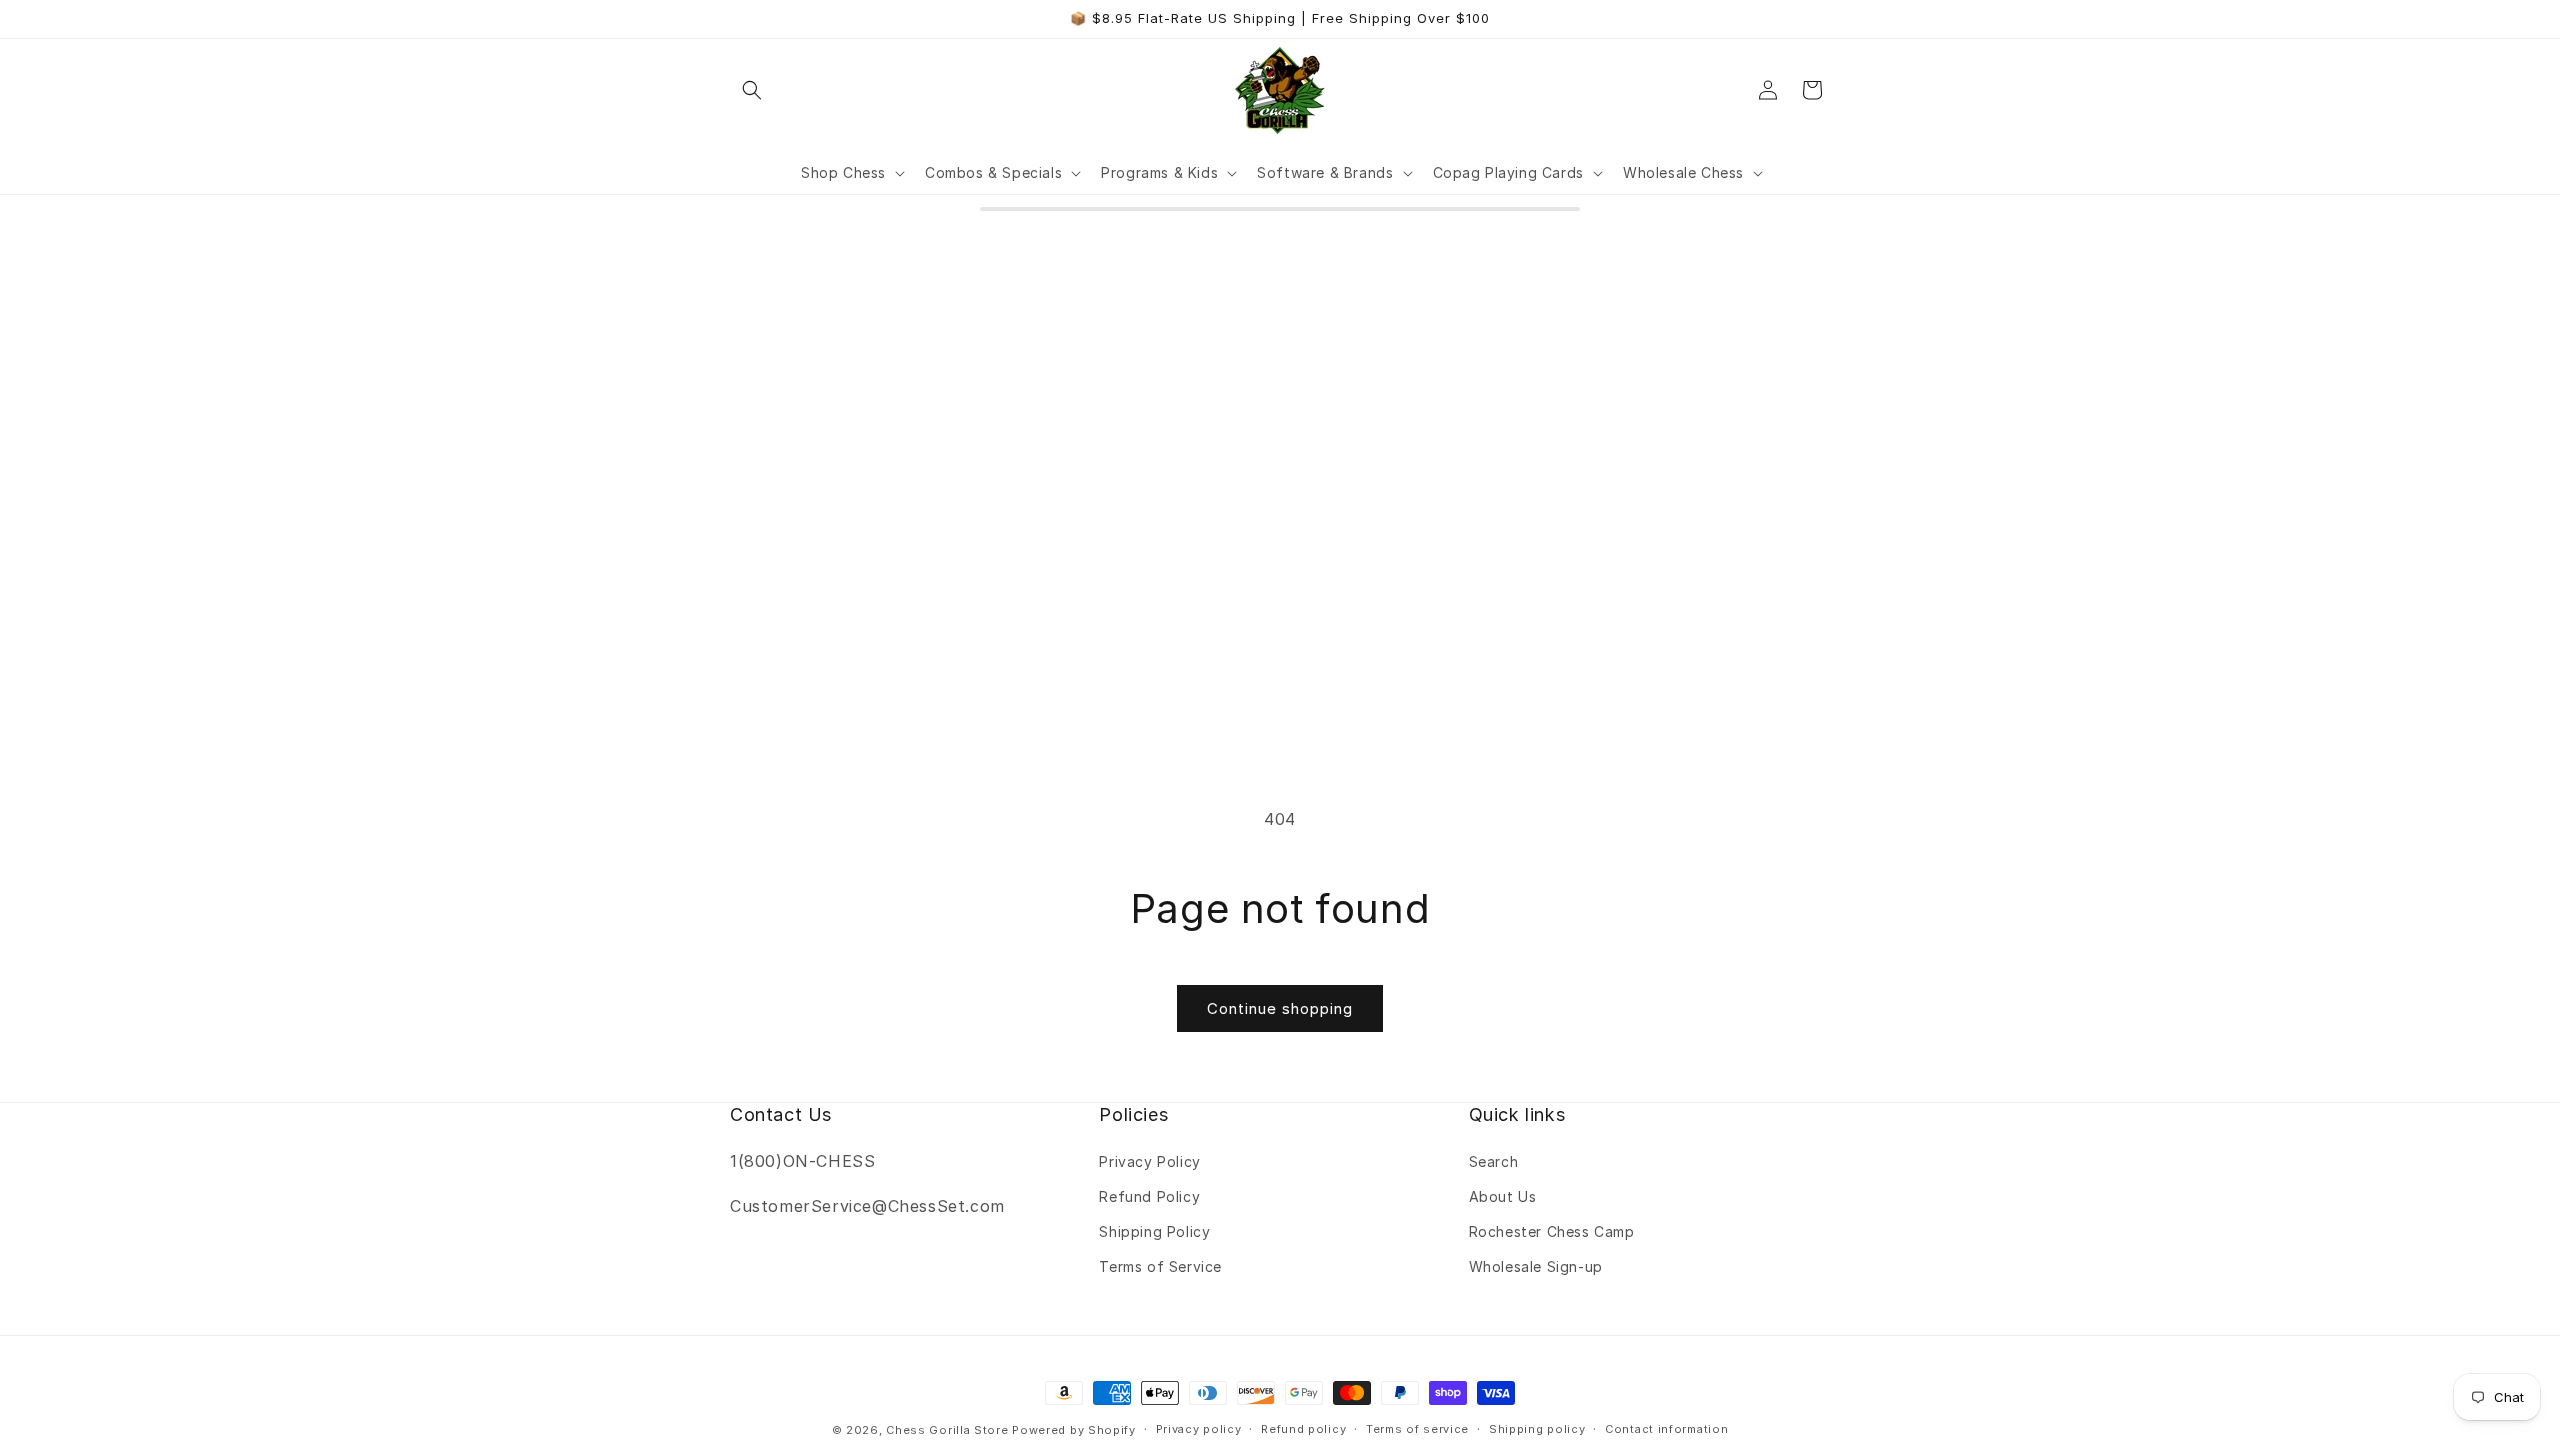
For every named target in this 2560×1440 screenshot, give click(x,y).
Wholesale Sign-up (1536, 1266)
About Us (1503, 1196)
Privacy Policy (1149, 1161)
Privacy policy (1199, 1429)
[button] (752, 90)
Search (1494, 1161)
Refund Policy (1149, 1196)
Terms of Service (1160, 1266)
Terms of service (1417, 1429)
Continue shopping (1280, 1008)
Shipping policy (1537, 1429)
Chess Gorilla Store (947, 1430)
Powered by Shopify (1074, 1430)
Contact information (1666, 1429)
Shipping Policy (1154, 1231)
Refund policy (1303, 1429)
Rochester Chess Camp (1552, 1231)
